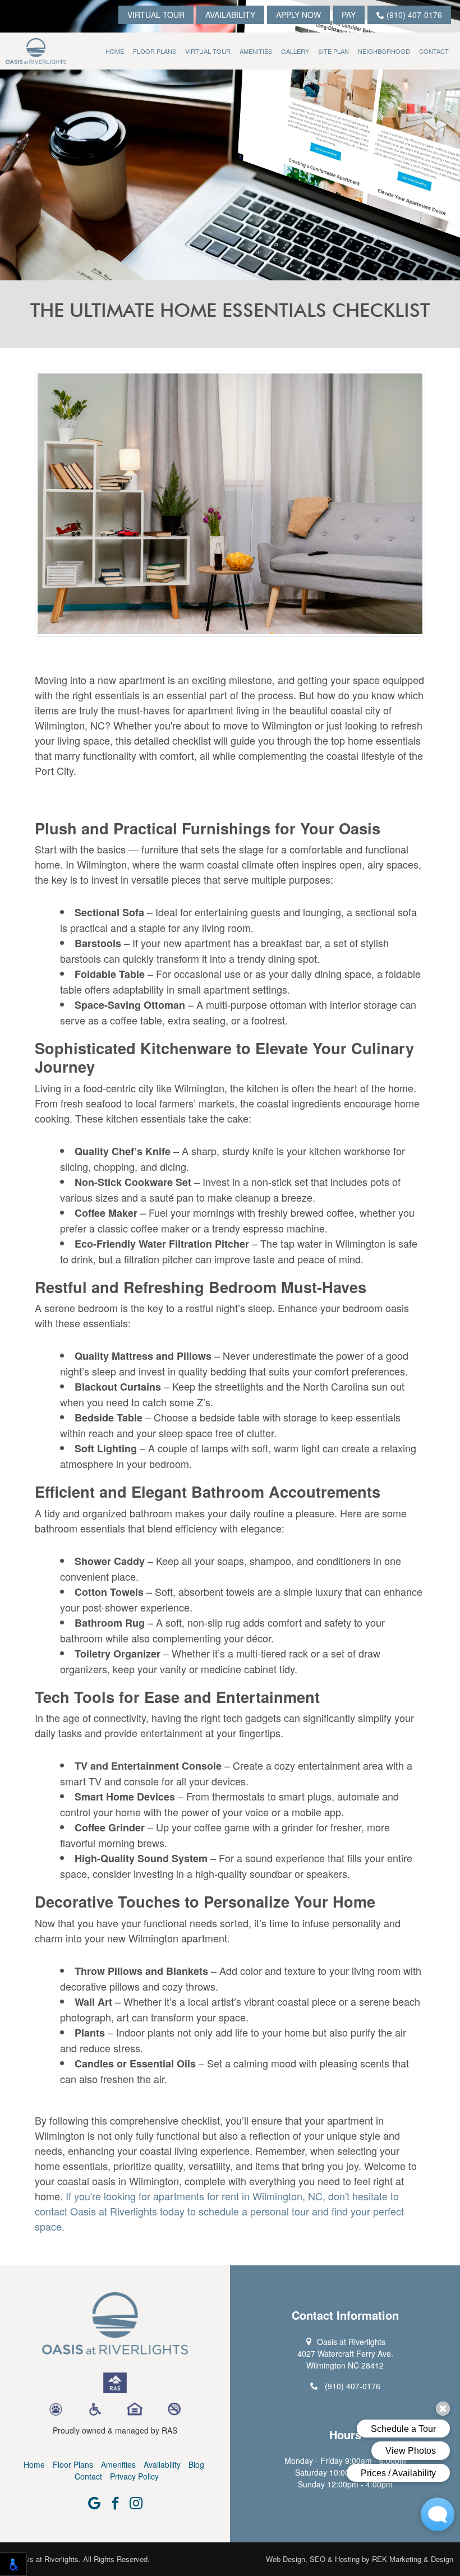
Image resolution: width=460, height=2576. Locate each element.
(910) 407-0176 (413, 15)
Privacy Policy (134, 2476)
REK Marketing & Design (413, 2559)
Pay (349, 15)
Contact (434, 51)
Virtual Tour (156, 15)
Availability (230, 15)
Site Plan (334, 51)
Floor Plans (155, 51)
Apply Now (298, 15)
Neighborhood (384, 51)
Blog (196, 2464)
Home (115, 51)
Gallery (295, 51)
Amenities (256, 51)
